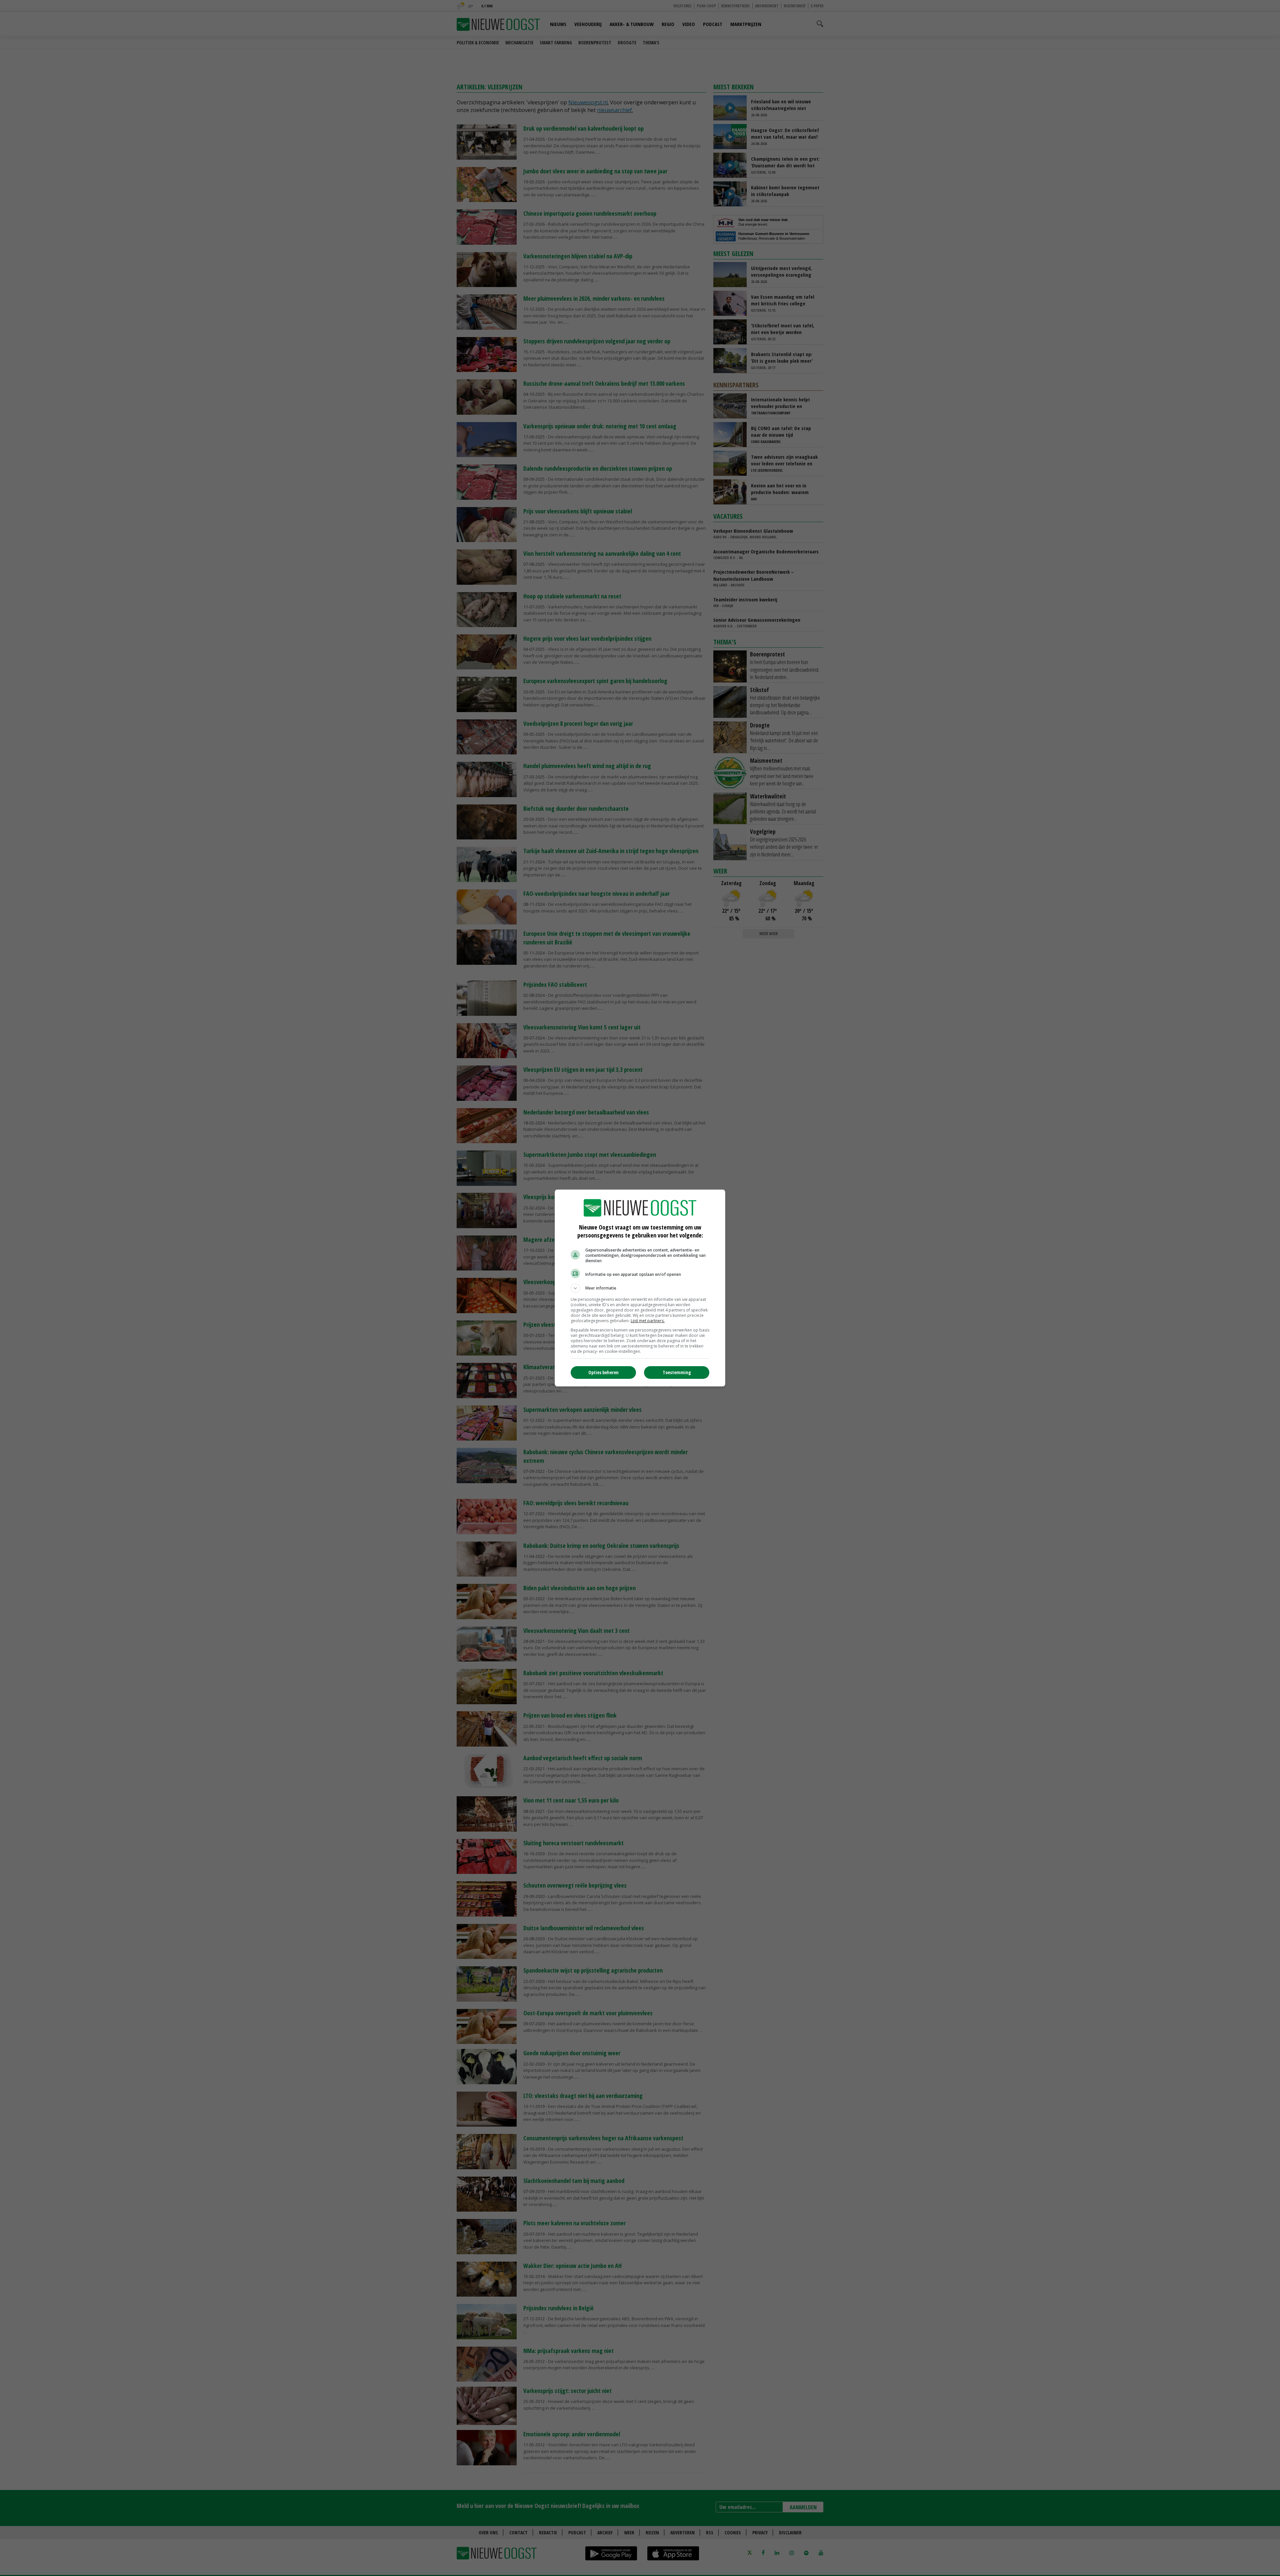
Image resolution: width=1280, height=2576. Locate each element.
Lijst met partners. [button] (648, 1321)
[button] (640, 1288)
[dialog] (640, 1288)
